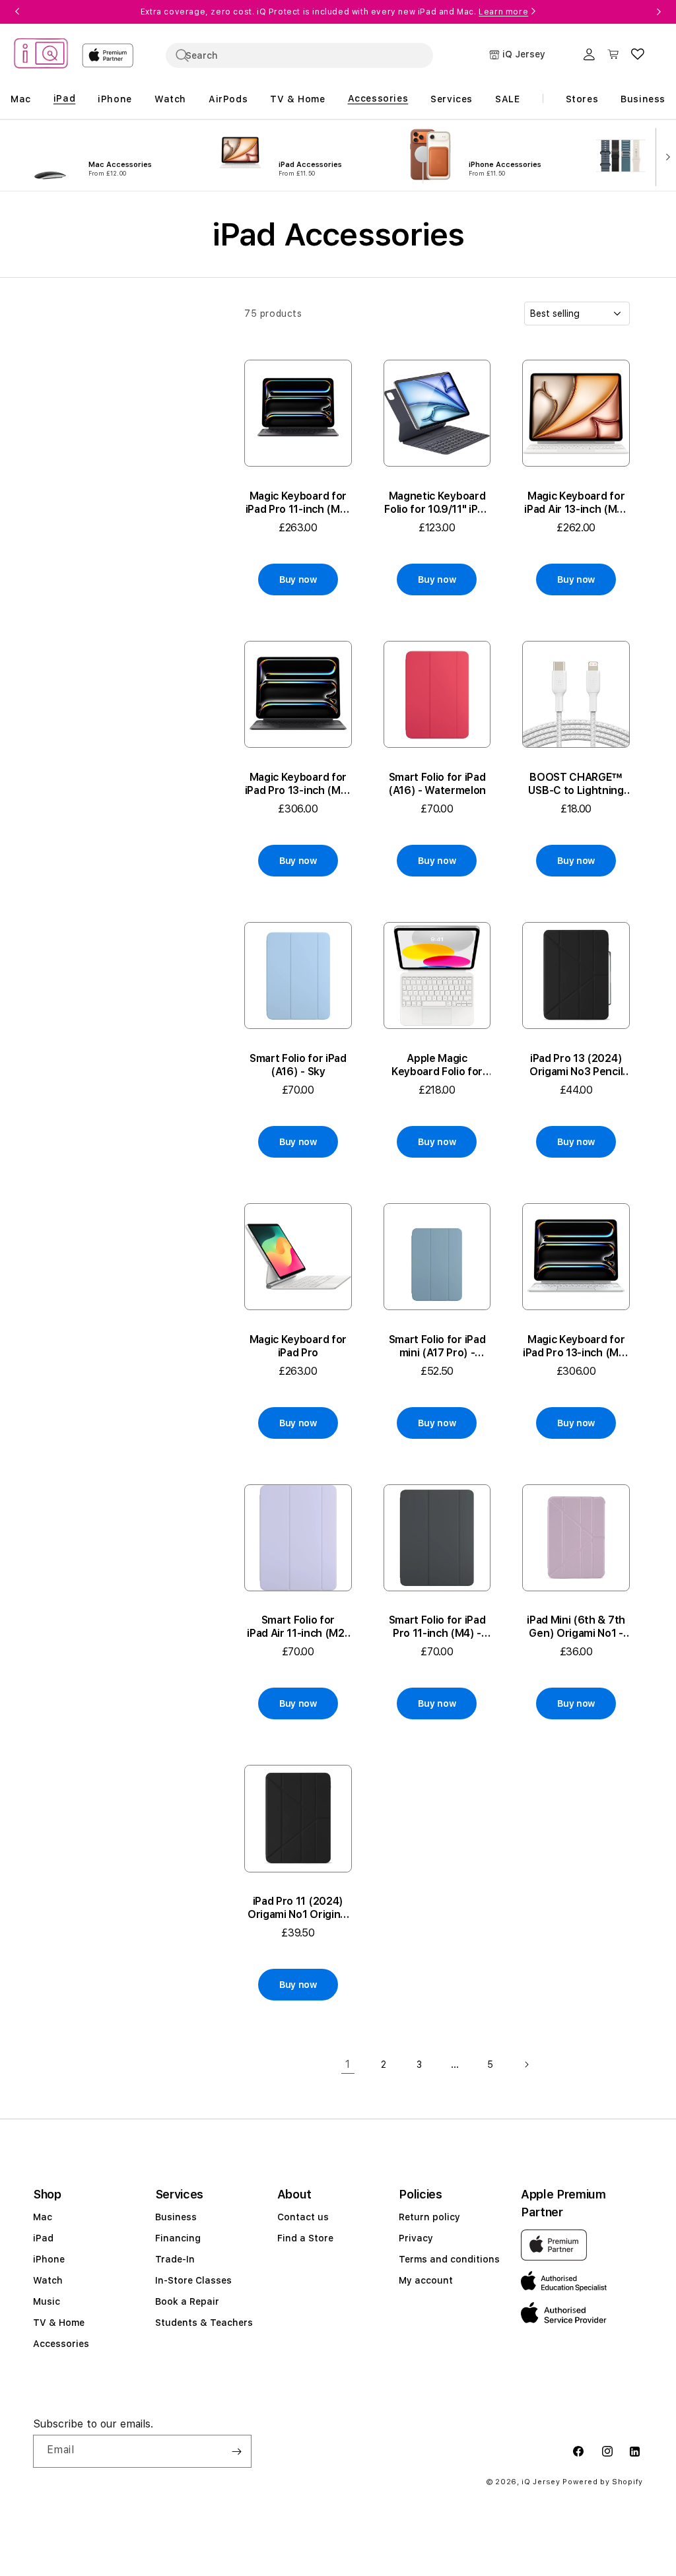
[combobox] (299, 55)
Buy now (298, 579)
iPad (43, 2238)
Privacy (416, 2238)
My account (426, 2280)
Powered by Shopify (603, 2482)
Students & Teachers (204, 2323)
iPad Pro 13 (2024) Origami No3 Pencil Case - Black (576, 1065)
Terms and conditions (449, 2259)
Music (47, 2301)
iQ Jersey (541, 2482)
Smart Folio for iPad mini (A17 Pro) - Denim (437, 1346)
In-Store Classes (193, 2280)
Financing (178, 2238)
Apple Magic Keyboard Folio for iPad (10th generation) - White (437, 1065)
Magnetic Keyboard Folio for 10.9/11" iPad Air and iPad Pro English (437, 503)
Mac (43, 2217)
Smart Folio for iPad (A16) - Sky (298, 1065)
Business (176, 2217)
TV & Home (59, 2323)
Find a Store (305, 2238)
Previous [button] (17, 12)
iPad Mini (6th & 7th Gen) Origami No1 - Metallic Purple (576, 1627)
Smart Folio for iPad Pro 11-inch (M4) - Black (437, 1627)
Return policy (429, 2217)
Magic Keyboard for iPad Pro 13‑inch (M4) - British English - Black (298, 784)
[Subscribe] (236, 2451)
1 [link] (348, 2064)
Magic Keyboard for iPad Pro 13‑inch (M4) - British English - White (576, 1346)
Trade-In (175, 2259)
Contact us (303, 2217)
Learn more (503, 12)
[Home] (41, 55)
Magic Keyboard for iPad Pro (298, 1346)
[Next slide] (665, 156)
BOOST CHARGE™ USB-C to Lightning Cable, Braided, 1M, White (576, 784)
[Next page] (526, 2064)
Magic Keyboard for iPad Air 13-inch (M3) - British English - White (576, 503)
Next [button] (659, 12)
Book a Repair (187, 2301)
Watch (48, 2280)
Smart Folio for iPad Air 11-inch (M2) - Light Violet (298, 1627)
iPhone (49, 2259)
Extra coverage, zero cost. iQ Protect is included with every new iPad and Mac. (334, 12)
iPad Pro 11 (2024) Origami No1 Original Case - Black (298, 1908)
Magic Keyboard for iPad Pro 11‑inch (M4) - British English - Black (298, 503)
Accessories (61, 2344)
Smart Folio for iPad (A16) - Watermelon (437, 784)
